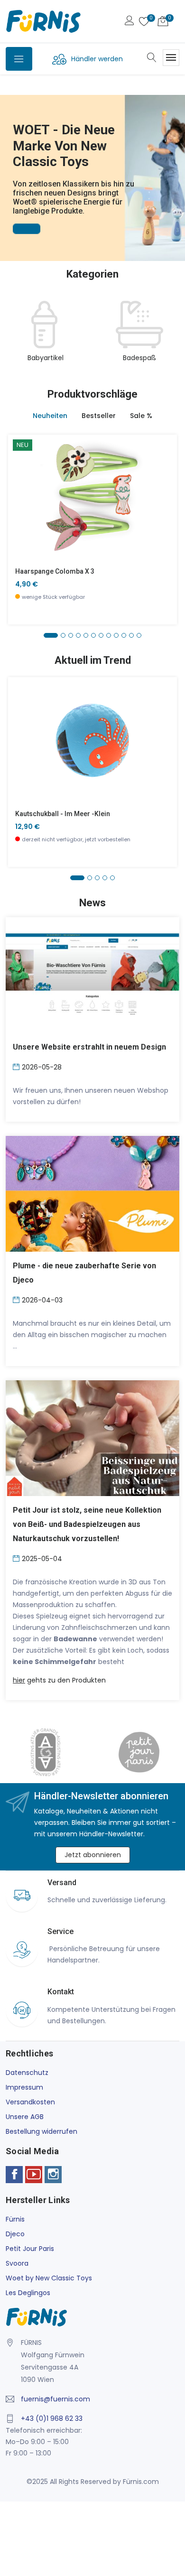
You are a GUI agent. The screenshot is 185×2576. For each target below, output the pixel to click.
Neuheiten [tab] (50, 416)
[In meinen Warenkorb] (21, 483)
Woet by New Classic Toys (49, 2278)
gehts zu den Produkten (59, 1680)
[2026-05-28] (17, 1066)
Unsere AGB (25, 2117)
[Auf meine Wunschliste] (21, 526)
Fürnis (15, 2219)
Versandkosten (30, 2102)
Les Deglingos (28, 2293)
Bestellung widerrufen (42, 2131)
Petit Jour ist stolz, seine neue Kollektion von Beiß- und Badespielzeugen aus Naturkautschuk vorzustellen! (87, 1524)
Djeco (15, 2234)
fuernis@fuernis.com (55, 2399)
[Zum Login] (129, 22)
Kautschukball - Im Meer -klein (63, 814)
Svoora (17, 2263)
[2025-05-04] (17, 1558)
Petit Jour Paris (30, 2249)
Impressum (24, 2087)
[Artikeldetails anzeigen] (21, 505)
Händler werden (97, 59)
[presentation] (15, 337)
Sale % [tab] (141, 416)
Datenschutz (27, 2073)
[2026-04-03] (17, 1299)
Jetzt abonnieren (93, 1855)
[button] (9, 165)
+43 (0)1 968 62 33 (52, 2418)
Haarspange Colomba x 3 (55, 571)
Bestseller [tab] (99, 416)
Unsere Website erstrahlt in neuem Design (89, 1047)
